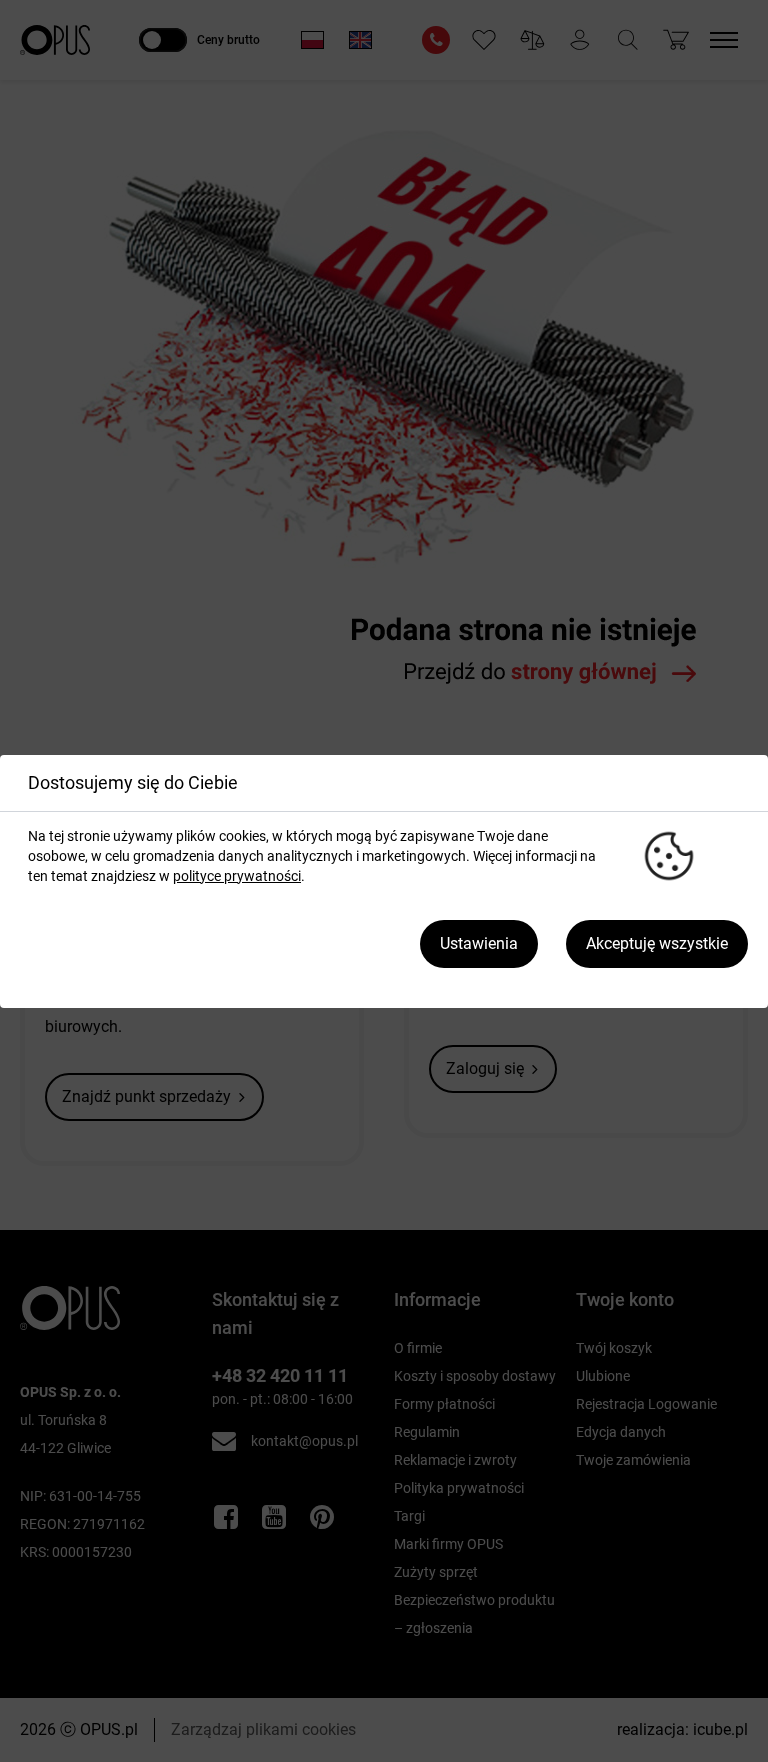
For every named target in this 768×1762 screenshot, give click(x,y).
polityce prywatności (237, 876)
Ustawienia (479, 943)
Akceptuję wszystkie (657, 943)
